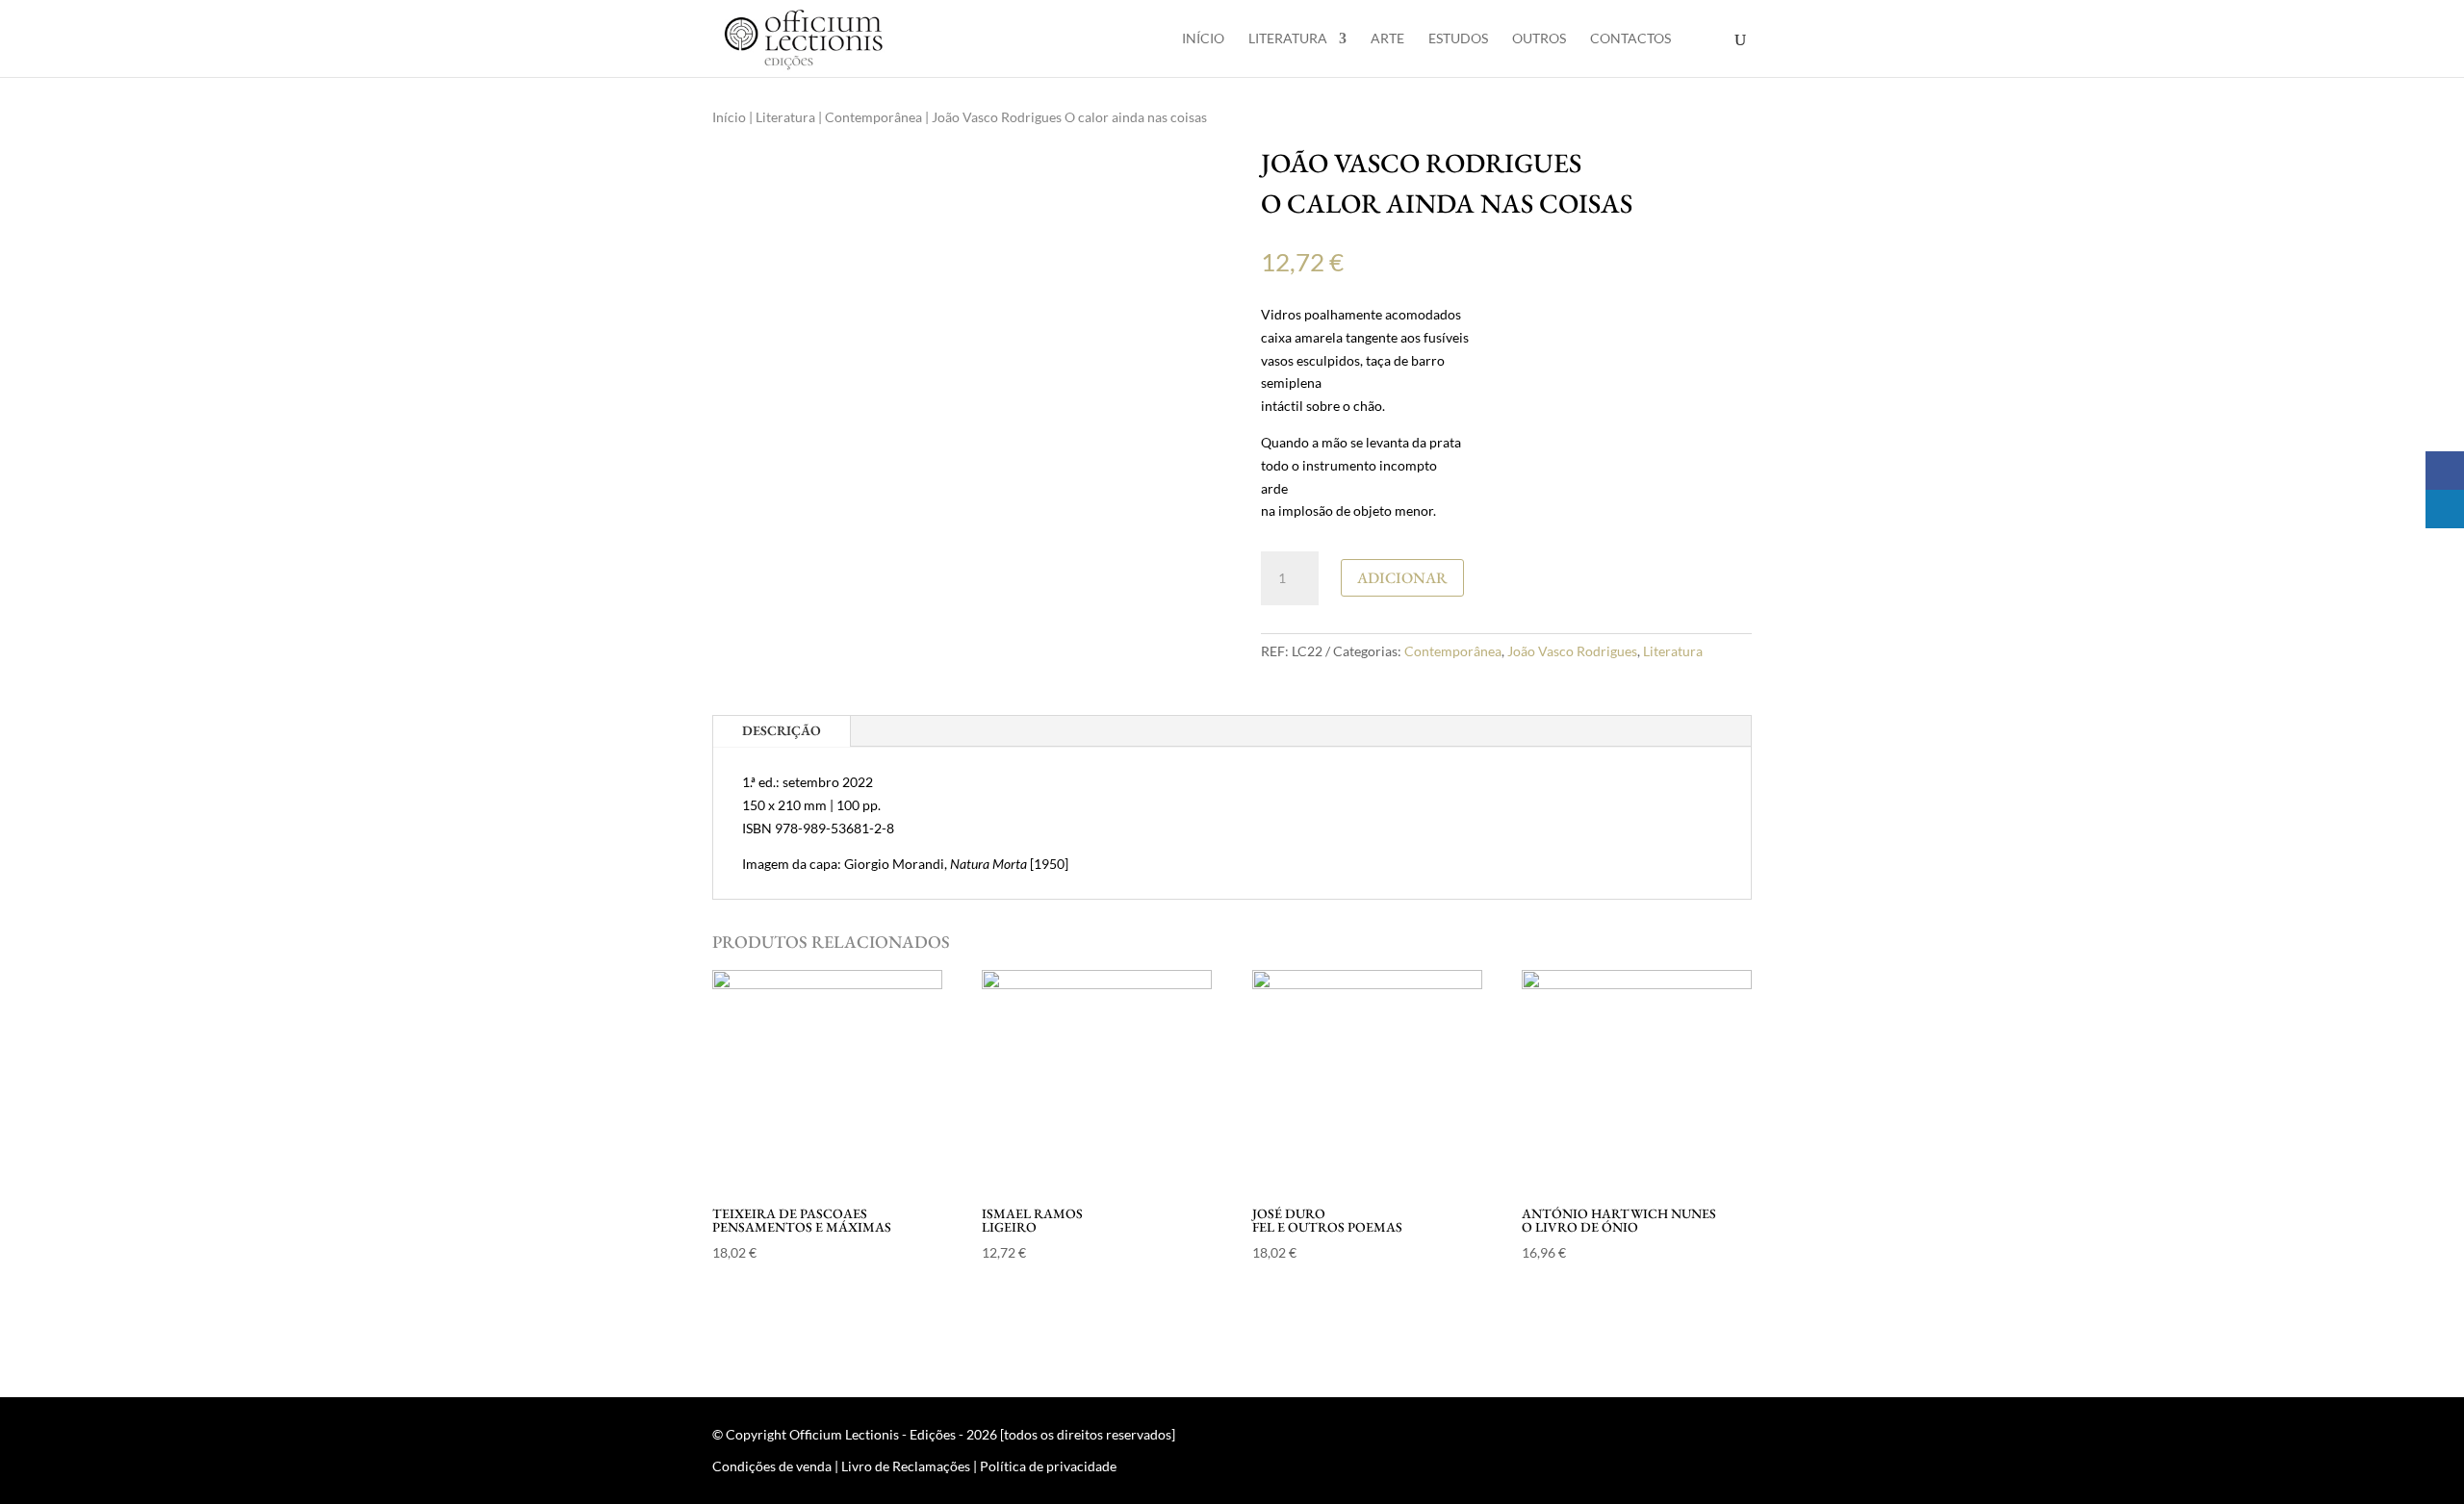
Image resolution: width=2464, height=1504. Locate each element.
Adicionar (1402, 578)
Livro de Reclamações (906, 1466)
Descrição (782, 730)
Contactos (1630, 39)
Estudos (1458, 39)
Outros (1539, 39)
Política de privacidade (1048, 1466)
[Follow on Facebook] (1698, 1439)
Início (1203, 39)
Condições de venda (772, 1466)
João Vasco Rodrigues (1572, 651)
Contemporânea (873, 117)
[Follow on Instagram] (1736, 1439)
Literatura (1288, 39)
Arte (1387, 39)
